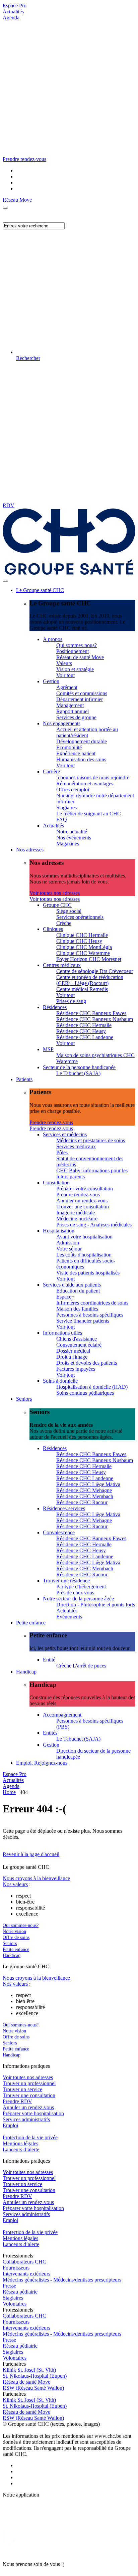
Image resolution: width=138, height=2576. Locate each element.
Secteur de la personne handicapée (79, 1067)
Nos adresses (30, 850)
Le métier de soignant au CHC (89, 814)
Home (9, 1792)
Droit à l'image (72, 1357)
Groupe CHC (57, 905)
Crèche (64, 923)
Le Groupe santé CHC (40, 590)
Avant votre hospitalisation (84, 1237)
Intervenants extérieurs (26, 2274)
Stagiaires (66, 808)
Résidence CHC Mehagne (84, 1490)
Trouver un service (22, 2089)
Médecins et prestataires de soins (91, 1140)
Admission (68, 1243)
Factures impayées (76, 1369)
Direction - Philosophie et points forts (96, 1605)
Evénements (69, 1617)
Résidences (55, 1007)
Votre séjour (69, 1249)
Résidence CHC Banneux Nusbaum (95, 1019)
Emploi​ (10, 2125)
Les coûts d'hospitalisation (84, 1255)
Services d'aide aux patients (72, 1285)
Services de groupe (76, 717)
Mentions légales (20, 2143)
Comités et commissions (82, 693)
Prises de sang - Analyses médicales (94, 1225)
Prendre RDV (17, 2101)
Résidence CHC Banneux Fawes (91, 1013)
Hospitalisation (59, 1231)
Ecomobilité (69, 747)
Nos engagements (62, 723)
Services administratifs (26, 2119)
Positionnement (73, 651)
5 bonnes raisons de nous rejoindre (93, 777)
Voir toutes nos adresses (55, 893)
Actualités (13, 12)
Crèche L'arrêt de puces (81, 1666)
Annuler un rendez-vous (82, 1201)
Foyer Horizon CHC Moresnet (89, 959)
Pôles (62, 1152)
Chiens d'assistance (77, 1339)
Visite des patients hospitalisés (88, 1273)
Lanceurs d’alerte (21, 2149)
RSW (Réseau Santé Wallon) (33, 2388)
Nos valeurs (15, 1884)
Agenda (11, 18)
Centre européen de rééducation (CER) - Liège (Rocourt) (90, 980)
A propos (53, 639)
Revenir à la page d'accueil (31, 1854)
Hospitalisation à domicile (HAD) (92, 1387)
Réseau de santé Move (80, 657)
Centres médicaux (62, 965)
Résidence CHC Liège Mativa (88, 1484)
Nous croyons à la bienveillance (36, 1878)
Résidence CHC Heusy (81, 1031)
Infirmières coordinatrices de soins (92, 1303)
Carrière (51, 771)
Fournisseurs (16, 2268)
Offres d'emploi (73, 789)
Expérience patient (76, 753)
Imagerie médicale (76, 1213)
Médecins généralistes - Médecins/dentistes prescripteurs (62, 2280)
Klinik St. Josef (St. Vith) (29, 2370)
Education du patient (78, 1291)
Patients (24, 1079)
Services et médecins (65, 1134)
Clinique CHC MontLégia (84, 947)
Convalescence (59, 1532)
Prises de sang (71, 1001)
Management (70, 705)
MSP (48, 1049)
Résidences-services (64, 1508)
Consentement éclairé (79, 1345)
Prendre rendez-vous (51, 1122)
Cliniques (53, 929)
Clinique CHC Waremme (83, 953)
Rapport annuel (73, 711)
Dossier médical (73, 1351)
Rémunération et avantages (85, 783)
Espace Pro (15, 6)
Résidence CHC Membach (85, 1496)
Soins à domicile (60, 1381)
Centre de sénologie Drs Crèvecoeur (95, 971)
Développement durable (82, 741)
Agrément (67, 687)
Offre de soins (16, 1937)
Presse (9, 2286)
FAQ (62, 820)
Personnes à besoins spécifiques (90, 1315)
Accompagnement (62, 1715)
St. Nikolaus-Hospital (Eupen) (35, 2376)
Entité (49, 1660)
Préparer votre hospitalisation (33, 2113)
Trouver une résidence (66, 1580)
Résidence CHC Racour (82, 1502)
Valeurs (64, 663)
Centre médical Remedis (82, 989)
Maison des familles (77, 1309)
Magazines (68, 844)
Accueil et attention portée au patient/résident (87, 732)
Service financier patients (83, 1321)
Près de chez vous (75, 1593)
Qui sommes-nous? (77, 645)
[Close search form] (5, 208)
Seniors (24, 1399)
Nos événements (74, 838)
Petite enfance (31, 1623)
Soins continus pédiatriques (85, 1393)
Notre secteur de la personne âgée (78, 1599)
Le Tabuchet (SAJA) (78, 1073)
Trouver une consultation (83, 1207)
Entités (50, 1733)
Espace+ (65, 1297)
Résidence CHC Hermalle (84, 1025)
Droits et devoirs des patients (87, 1363)
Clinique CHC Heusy (79, 941)
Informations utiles (62, 1333)
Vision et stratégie (75, 669)
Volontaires (15, 2304)
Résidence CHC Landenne (85, 1037)
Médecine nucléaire (77, 1219)
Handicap (26, 1672)
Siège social (69, 911)
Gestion (51, 681)
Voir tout (65, 675)
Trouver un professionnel (29, 2083)
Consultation (56, 1182)
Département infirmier (80, 699)
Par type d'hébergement (81, 1587)
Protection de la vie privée (30, 2137)
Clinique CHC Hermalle (82, 935)
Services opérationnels (80, 917)
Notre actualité (72, 832)
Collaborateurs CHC (24, 2262)
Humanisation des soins (81, 759)
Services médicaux (76, 1146)
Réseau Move (17, 200)
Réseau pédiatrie (20, 2292)
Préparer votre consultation (85, 1188)
